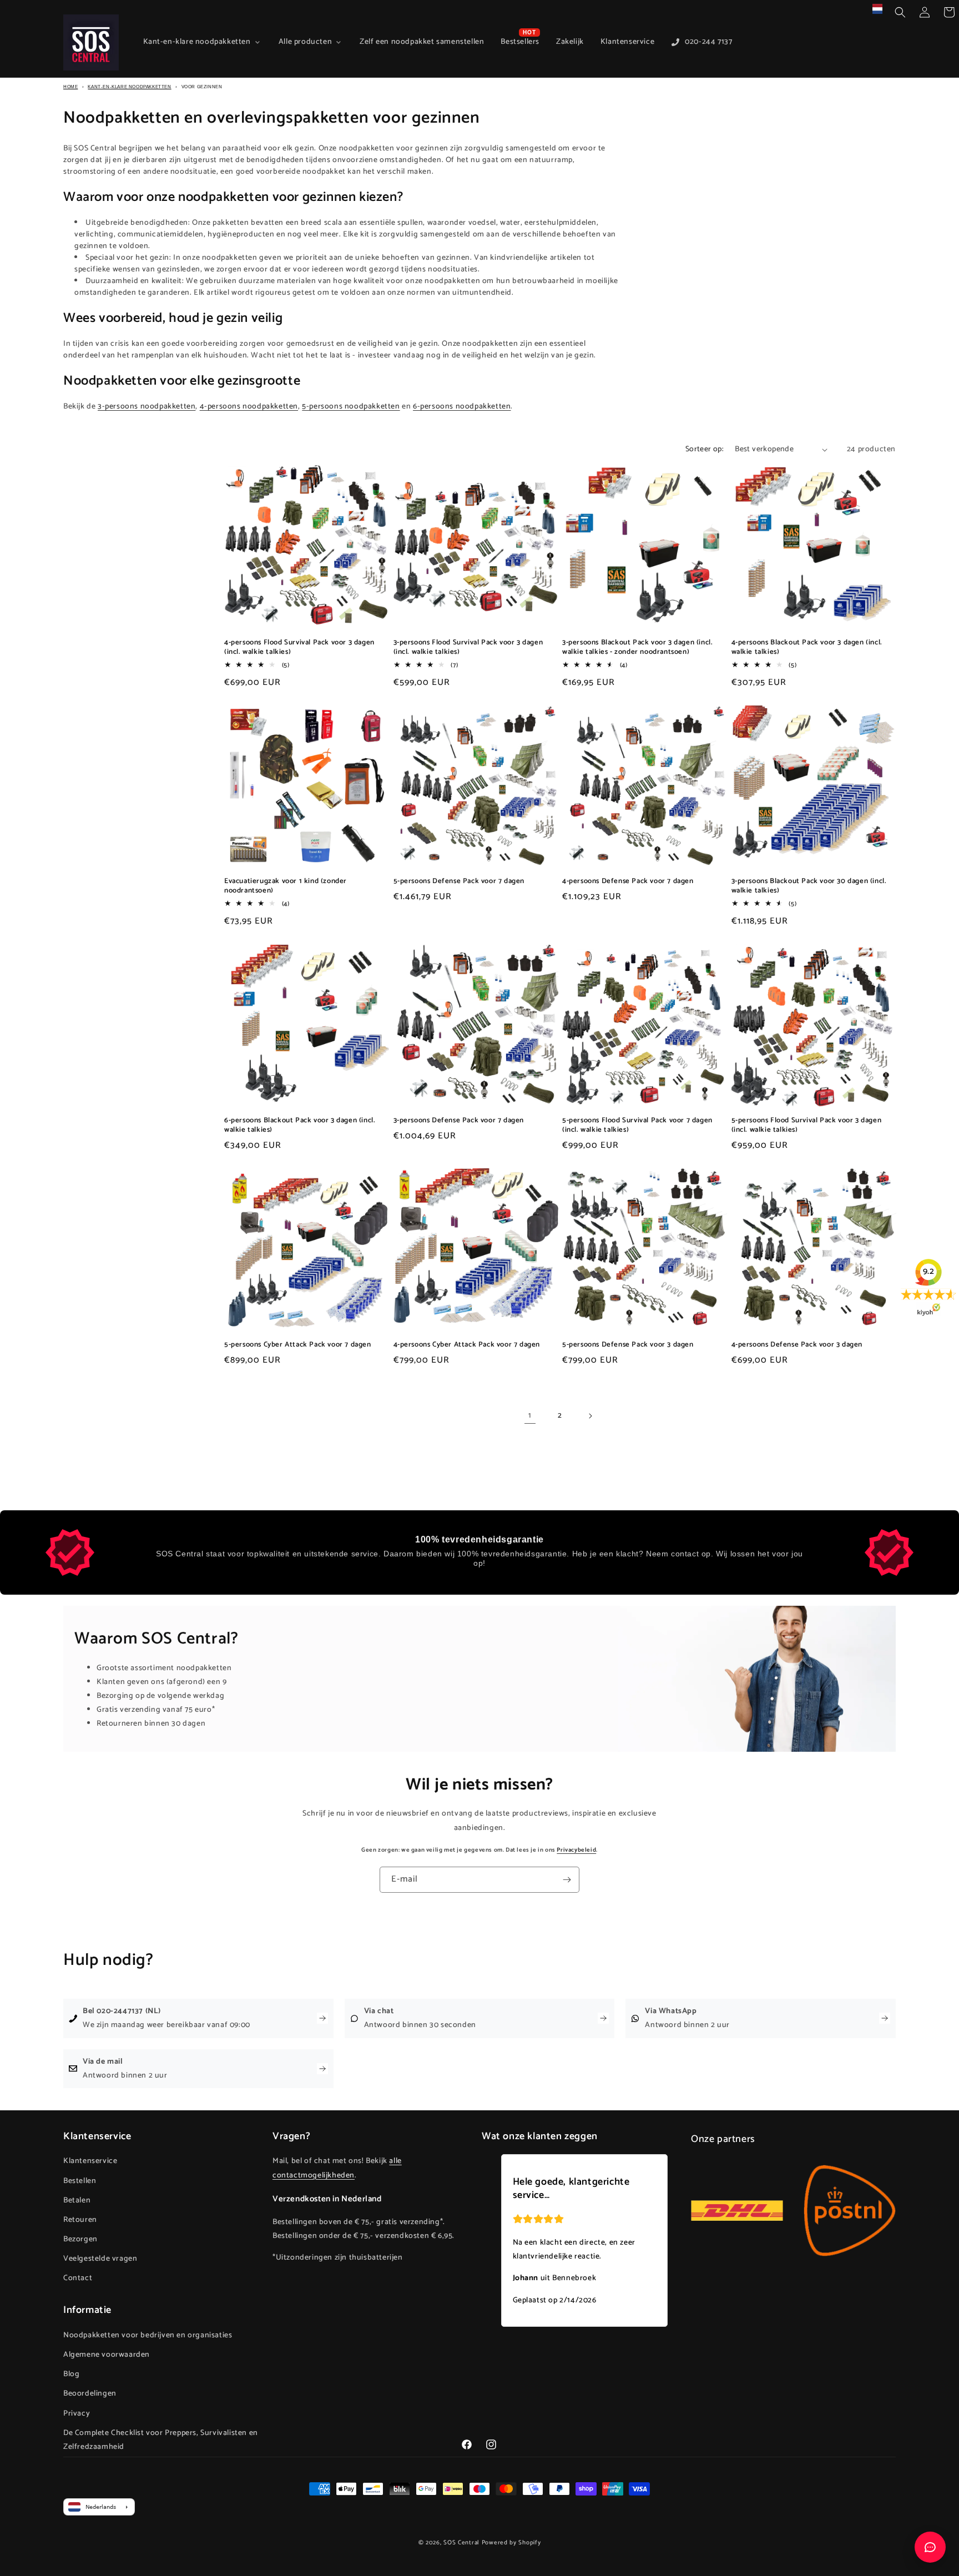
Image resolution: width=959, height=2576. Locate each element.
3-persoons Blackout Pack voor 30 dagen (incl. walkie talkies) (809, 886)
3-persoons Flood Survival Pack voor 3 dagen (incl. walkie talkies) (468, 648)
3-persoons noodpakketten (147, 407)
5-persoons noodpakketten (351, 407)
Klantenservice (90, 2161)
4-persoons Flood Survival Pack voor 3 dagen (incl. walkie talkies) (299, 648)
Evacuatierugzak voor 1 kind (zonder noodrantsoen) (286, 886)
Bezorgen (80, 2239)
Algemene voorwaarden (107, 2355)
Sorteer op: (705, 449)
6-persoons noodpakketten (462, 407)
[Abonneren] (567, 1880)
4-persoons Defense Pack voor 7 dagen (628, 882)
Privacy (77, 2414)
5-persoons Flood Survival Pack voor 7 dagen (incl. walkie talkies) (637, 1126)
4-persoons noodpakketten (249, 407)
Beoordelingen (90, 2394)
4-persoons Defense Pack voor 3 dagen (797, 1345)
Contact (78, 2278)
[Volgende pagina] (590, 1416)
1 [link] (530, 1416)
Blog (71, 2374)
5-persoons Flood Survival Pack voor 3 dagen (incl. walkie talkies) (807, 1126)
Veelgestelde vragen (100, 2259)
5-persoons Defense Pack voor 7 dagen (459, 882)
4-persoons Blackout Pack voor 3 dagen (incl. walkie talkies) (807, 648)
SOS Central (461, 2543)
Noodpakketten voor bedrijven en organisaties (148, 2335)
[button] (900, 12)
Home (70, 87)
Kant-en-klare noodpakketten (129, 87)
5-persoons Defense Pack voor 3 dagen (628, 1345)
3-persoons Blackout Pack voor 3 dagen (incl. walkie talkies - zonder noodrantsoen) (637, 648)
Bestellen (80, 2181)
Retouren (80, 2220)
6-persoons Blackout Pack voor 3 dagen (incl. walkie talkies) (300, 1126)
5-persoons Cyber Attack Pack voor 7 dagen (298, 1345)
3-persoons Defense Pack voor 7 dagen (459, 1121)
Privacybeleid (576, 1850)
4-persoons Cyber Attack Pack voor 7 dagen (467, 1345)
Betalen (77, 2201)
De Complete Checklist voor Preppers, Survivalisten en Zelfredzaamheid (161, 2440)
